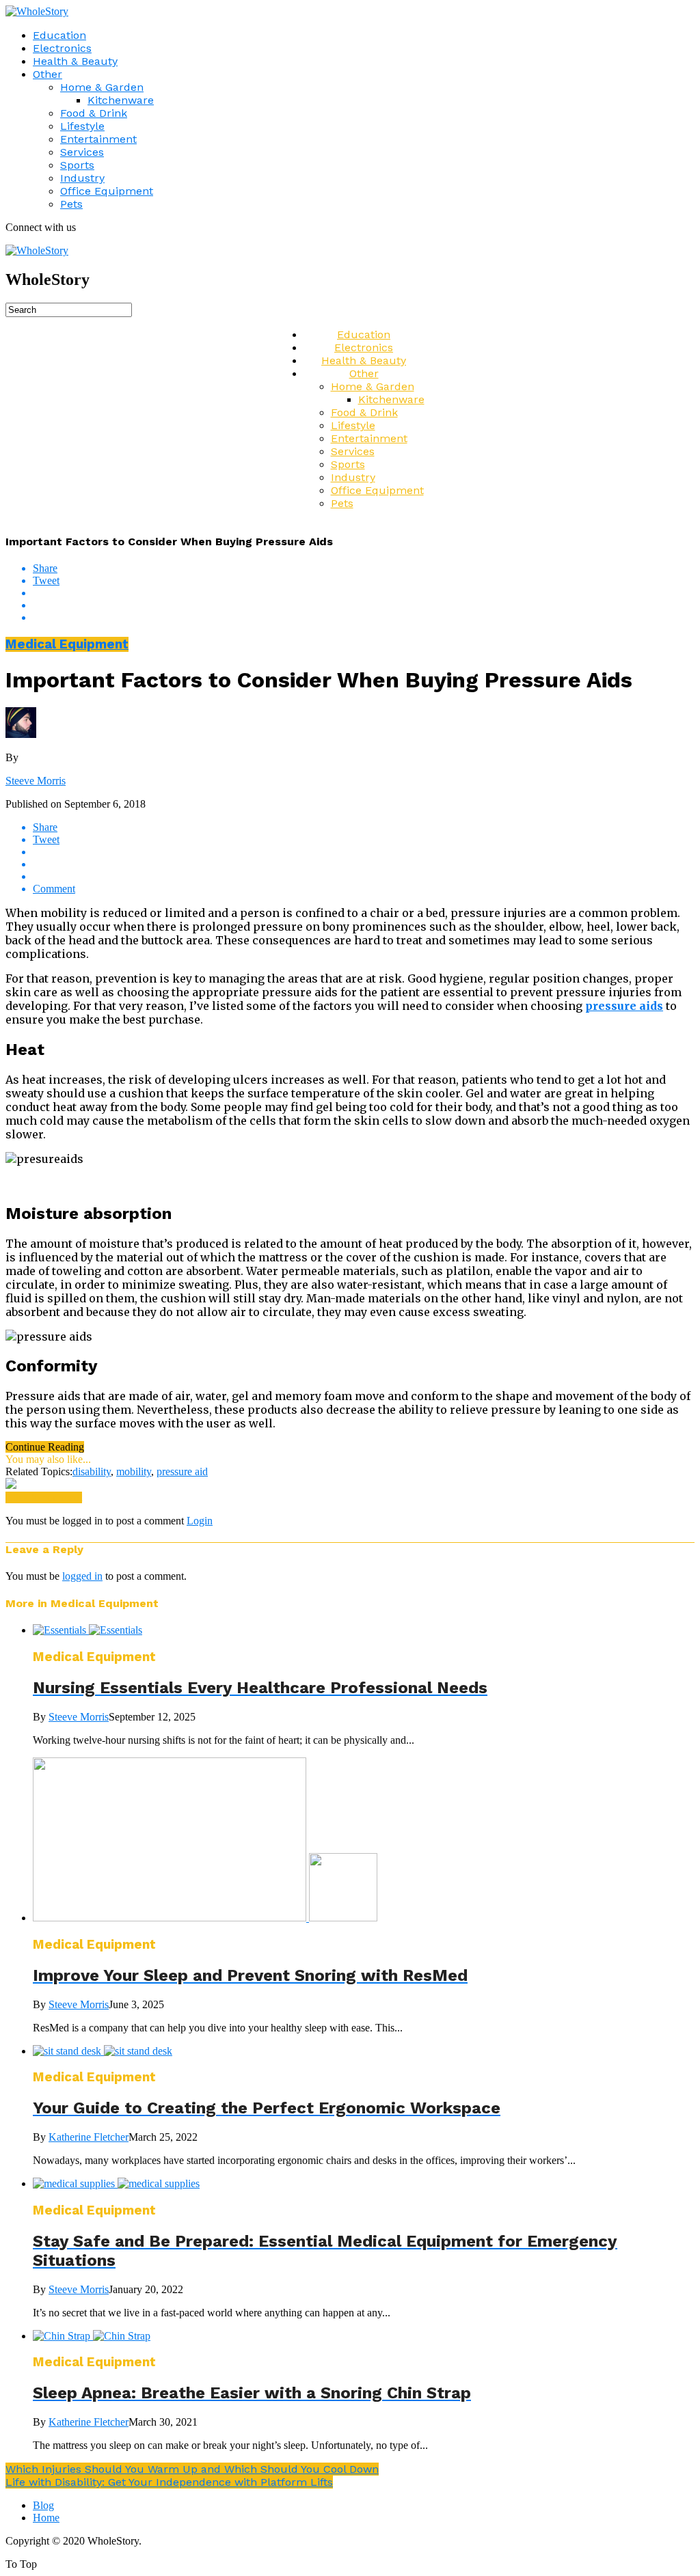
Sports (77, 165)
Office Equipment (107, 191)
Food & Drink (94, 113)
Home (46, 2518)
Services (82, 152)
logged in (82, 1576)
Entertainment (98, 139)
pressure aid (182, 1471)
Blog (43, 2505)
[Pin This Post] (364, 605)
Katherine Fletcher (89, 2137)
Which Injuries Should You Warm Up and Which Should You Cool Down (192, 2469)
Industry (82, 178)
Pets (71, 204)
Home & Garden (102, 87)
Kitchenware (121, 100)
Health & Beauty (75, 61)
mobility (134, 1471)
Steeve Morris (36, 781)
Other (48, 74)
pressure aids (624, 1006)
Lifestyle (82, 126)
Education (59, 35)
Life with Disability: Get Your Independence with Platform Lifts (169, 2482)
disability (92, 1471)
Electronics (62, 48)
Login (200, 1521)
